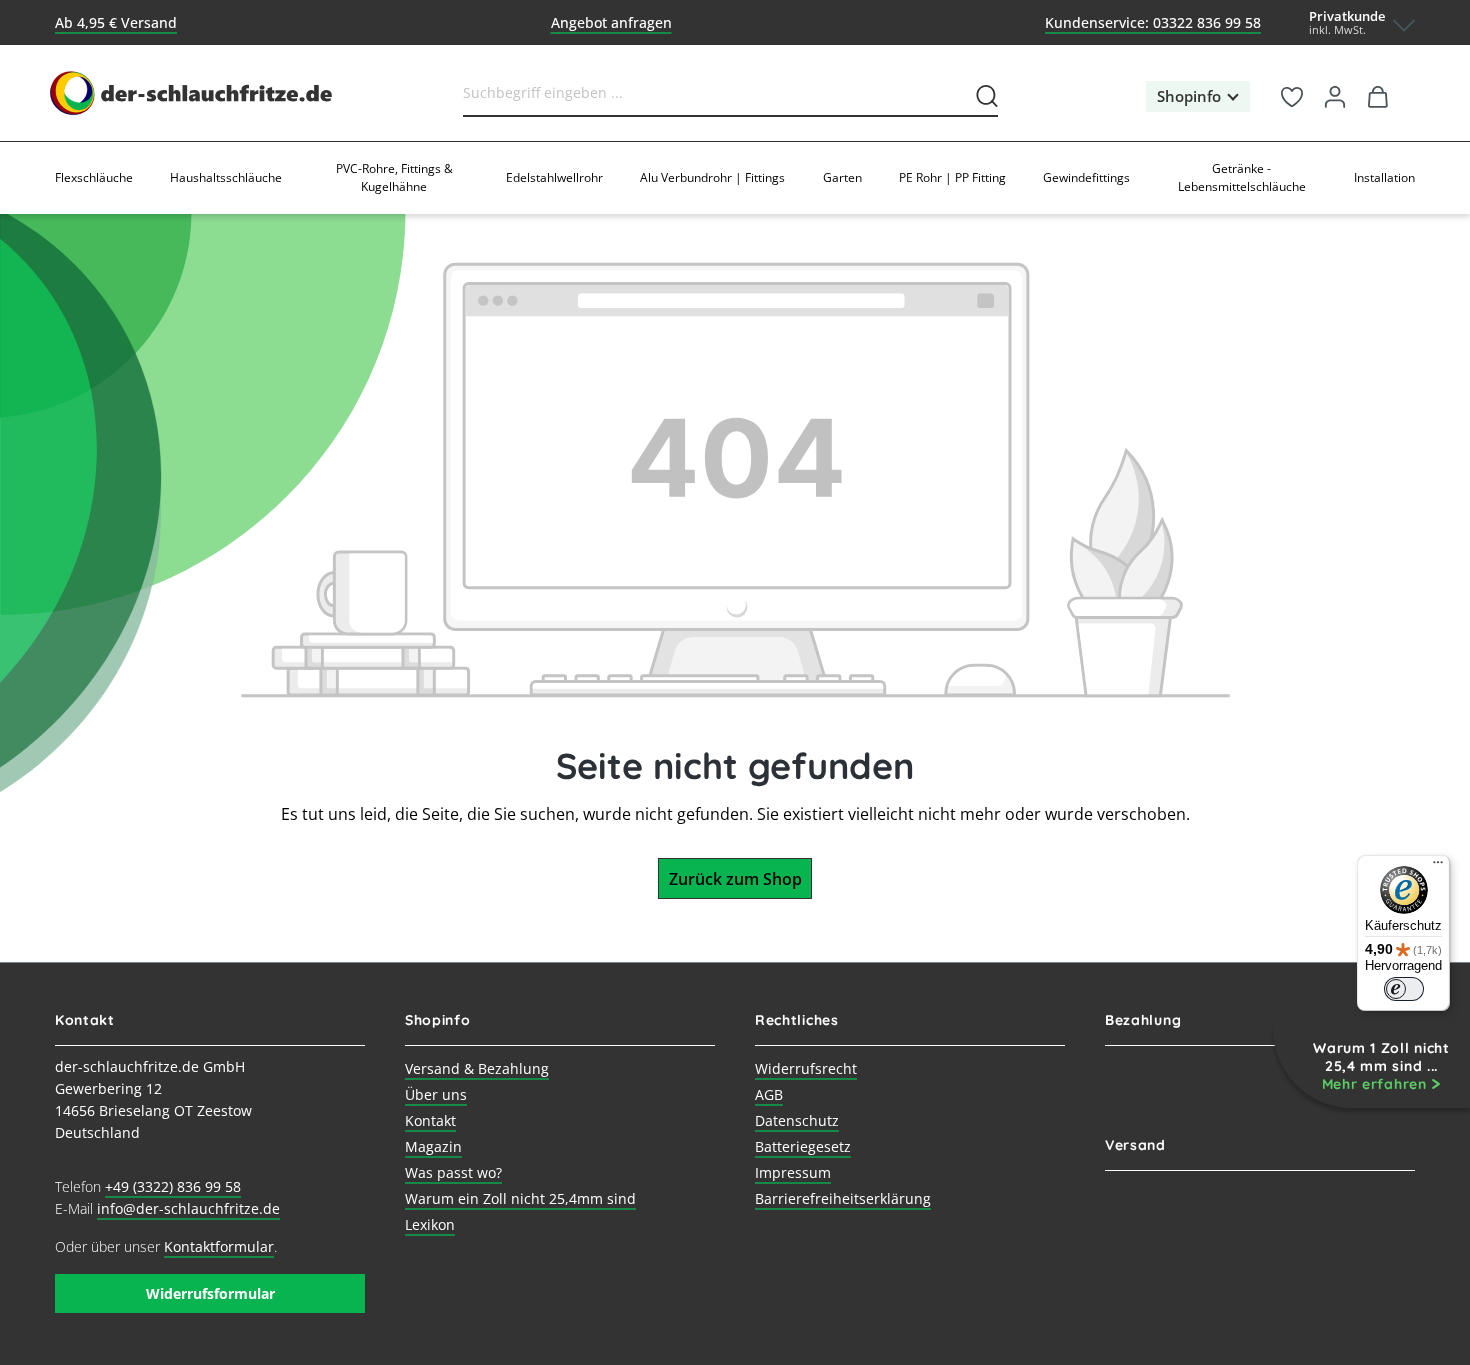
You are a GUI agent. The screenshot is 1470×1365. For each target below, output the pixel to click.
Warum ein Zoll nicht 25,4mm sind (520, 1198)
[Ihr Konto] (1335, 92)
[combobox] (715, 91)
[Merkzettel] (1291, 92)
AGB (769, 1094)
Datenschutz (797, 1120)
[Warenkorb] (1378, 92)
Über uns (436, 1094)
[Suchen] (983, 91)
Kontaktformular (219, 1246)
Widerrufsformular (210, 1293)
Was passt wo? (453, 1172)
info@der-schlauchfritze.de (188, 1208)
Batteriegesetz (803, 1146)
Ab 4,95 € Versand (116, 22)
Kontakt (430, 1120)
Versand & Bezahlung (477, 1068)
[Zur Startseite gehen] (192, 93)
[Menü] (1438, 867)
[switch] (1404, 989)
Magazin (433, 1146)
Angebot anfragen (611, 22)
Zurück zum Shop (735, 879)
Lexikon (430, 1224)
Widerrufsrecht (806, 1068)
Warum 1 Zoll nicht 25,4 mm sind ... (1381, 1066)
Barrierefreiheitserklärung (843, 1198)
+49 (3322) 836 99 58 (173, 1186)
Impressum (793, 1172)
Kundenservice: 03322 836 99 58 (1153, 22)
